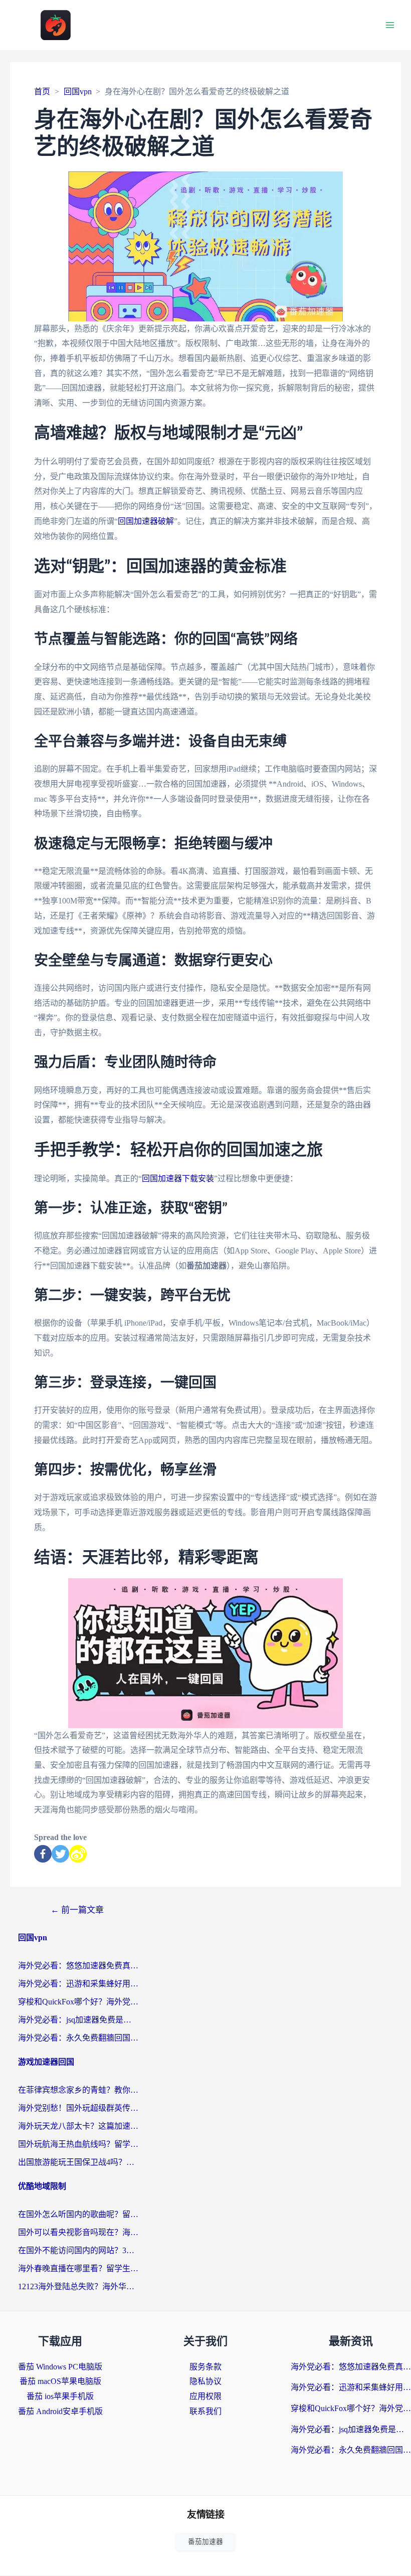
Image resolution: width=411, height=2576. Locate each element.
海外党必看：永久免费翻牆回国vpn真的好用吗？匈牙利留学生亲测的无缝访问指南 (78, 2038)
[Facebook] (43, 1854)
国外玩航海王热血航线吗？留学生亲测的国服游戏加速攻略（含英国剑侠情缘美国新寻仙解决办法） (78, 2144)
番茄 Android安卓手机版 (60, 2411)
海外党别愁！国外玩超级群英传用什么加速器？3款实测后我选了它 (78, 2108)
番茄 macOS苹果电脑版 (60, 2381)
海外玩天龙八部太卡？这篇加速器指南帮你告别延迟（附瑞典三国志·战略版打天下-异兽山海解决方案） (78, 2126)
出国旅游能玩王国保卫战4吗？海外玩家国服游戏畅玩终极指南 (78, 2162)
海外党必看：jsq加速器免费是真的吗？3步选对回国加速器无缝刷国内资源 (78, 2020)
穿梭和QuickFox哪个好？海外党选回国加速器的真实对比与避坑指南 (78, 2002)
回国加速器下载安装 (178, 1178)
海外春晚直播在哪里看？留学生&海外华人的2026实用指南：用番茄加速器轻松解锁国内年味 (78, 2268)
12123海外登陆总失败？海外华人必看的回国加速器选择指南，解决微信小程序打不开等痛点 (78, 2286)
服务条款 (205, 2367)
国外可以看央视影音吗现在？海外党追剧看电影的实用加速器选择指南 (78, 2232)
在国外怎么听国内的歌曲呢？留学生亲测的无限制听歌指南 (78, 2214)
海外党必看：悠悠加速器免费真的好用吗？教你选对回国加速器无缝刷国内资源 (78, 1966)
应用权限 (205, 2396)
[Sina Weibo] (78, 1854)
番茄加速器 (205, 2542)
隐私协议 (205, 2381)
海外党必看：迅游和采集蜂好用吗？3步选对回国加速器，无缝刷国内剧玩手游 (78, 1984)
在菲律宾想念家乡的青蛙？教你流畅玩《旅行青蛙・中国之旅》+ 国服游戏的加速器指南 (78, 2090)
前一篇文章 (77, 1910)
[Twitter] (60, 1854)
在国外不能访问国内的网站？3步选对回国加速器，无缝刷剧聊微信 (78, 2250)
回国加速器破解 (146, 521)
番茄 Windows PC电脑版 (60, 2367)
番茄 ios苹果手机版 (60, 2396)
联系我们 (205, 2411)
